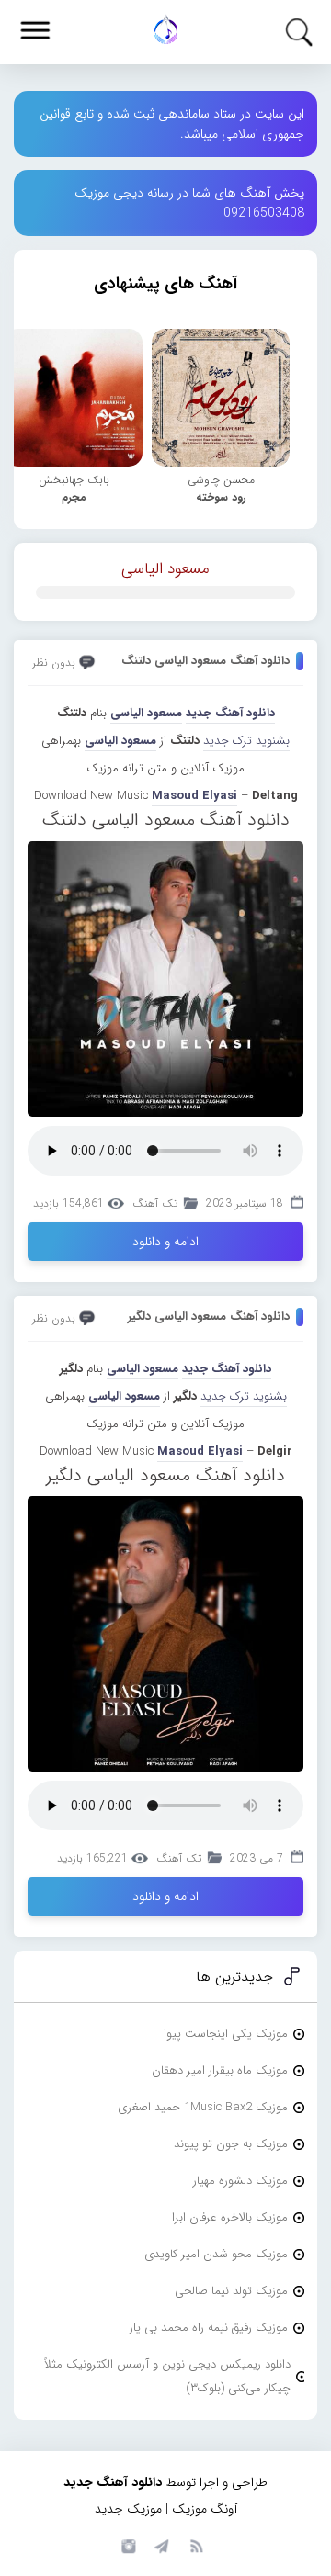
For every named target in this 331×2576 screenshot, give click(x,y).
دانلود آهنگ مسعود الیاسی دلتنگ (205, 661)
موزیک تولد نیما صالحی (231, 2291)
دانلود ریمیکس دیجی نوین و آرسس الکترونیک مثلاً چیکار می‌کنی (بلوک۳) (167, 2376)
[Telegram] (161, 2545)
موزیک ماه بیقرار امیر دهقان (220, 2070)
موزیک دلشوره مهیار (240, 2181)
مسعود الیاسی (165, 569)
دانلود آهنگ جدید (230, 713)
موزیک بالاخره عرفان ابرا (230, 2217)
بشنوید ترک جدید (246, 741)
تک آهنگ (155, 1204)
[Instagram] (126, 2545)
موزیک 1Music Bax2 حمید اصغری (203, 2107)
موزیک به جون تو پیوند (231, 2144)
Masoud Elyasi (194, 796)
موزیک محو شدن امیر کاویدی (216, 2254)
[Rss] (196, 2545)
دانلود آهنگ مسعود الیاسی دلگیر (209, 1316)
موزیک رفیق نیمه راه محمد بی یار (209, 2328)
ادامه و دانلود (165, 1242)
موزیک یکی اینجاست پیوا (226, 2034)
